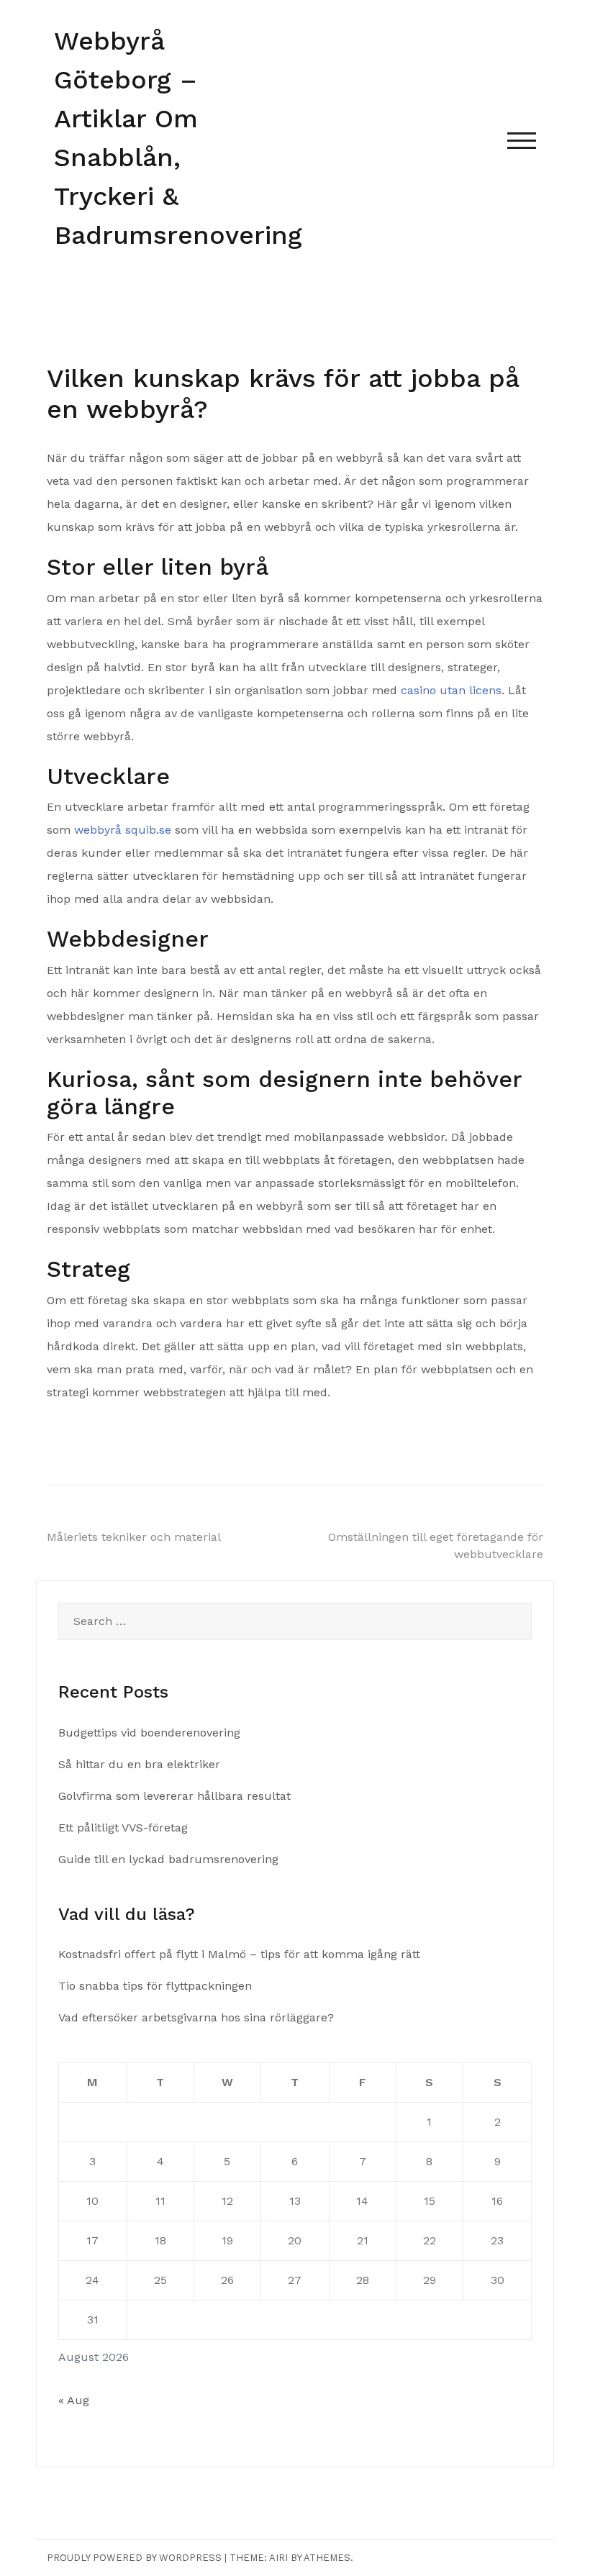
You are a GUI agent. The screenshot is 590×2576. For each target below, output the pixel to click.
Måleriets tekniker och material (134, 1537)
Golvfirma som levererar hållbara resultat (174, 1796)
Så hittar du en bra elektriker (139, 1764)
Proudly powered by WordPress (134, 2558)
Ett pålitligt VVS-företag (123, 1828)
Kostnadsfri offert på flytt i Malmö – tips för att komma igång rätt (239, 1954)
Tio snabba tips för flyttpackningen (155, 1986)
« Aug (74, 2400)
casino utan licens (451, 690)
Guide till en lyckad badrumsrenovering (168, 1859)
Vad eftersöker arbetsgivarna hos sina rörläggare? (196, 2017)
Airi (278, 2558)
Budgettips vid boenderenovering (149, 1733)
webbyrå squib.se (123, 830)
